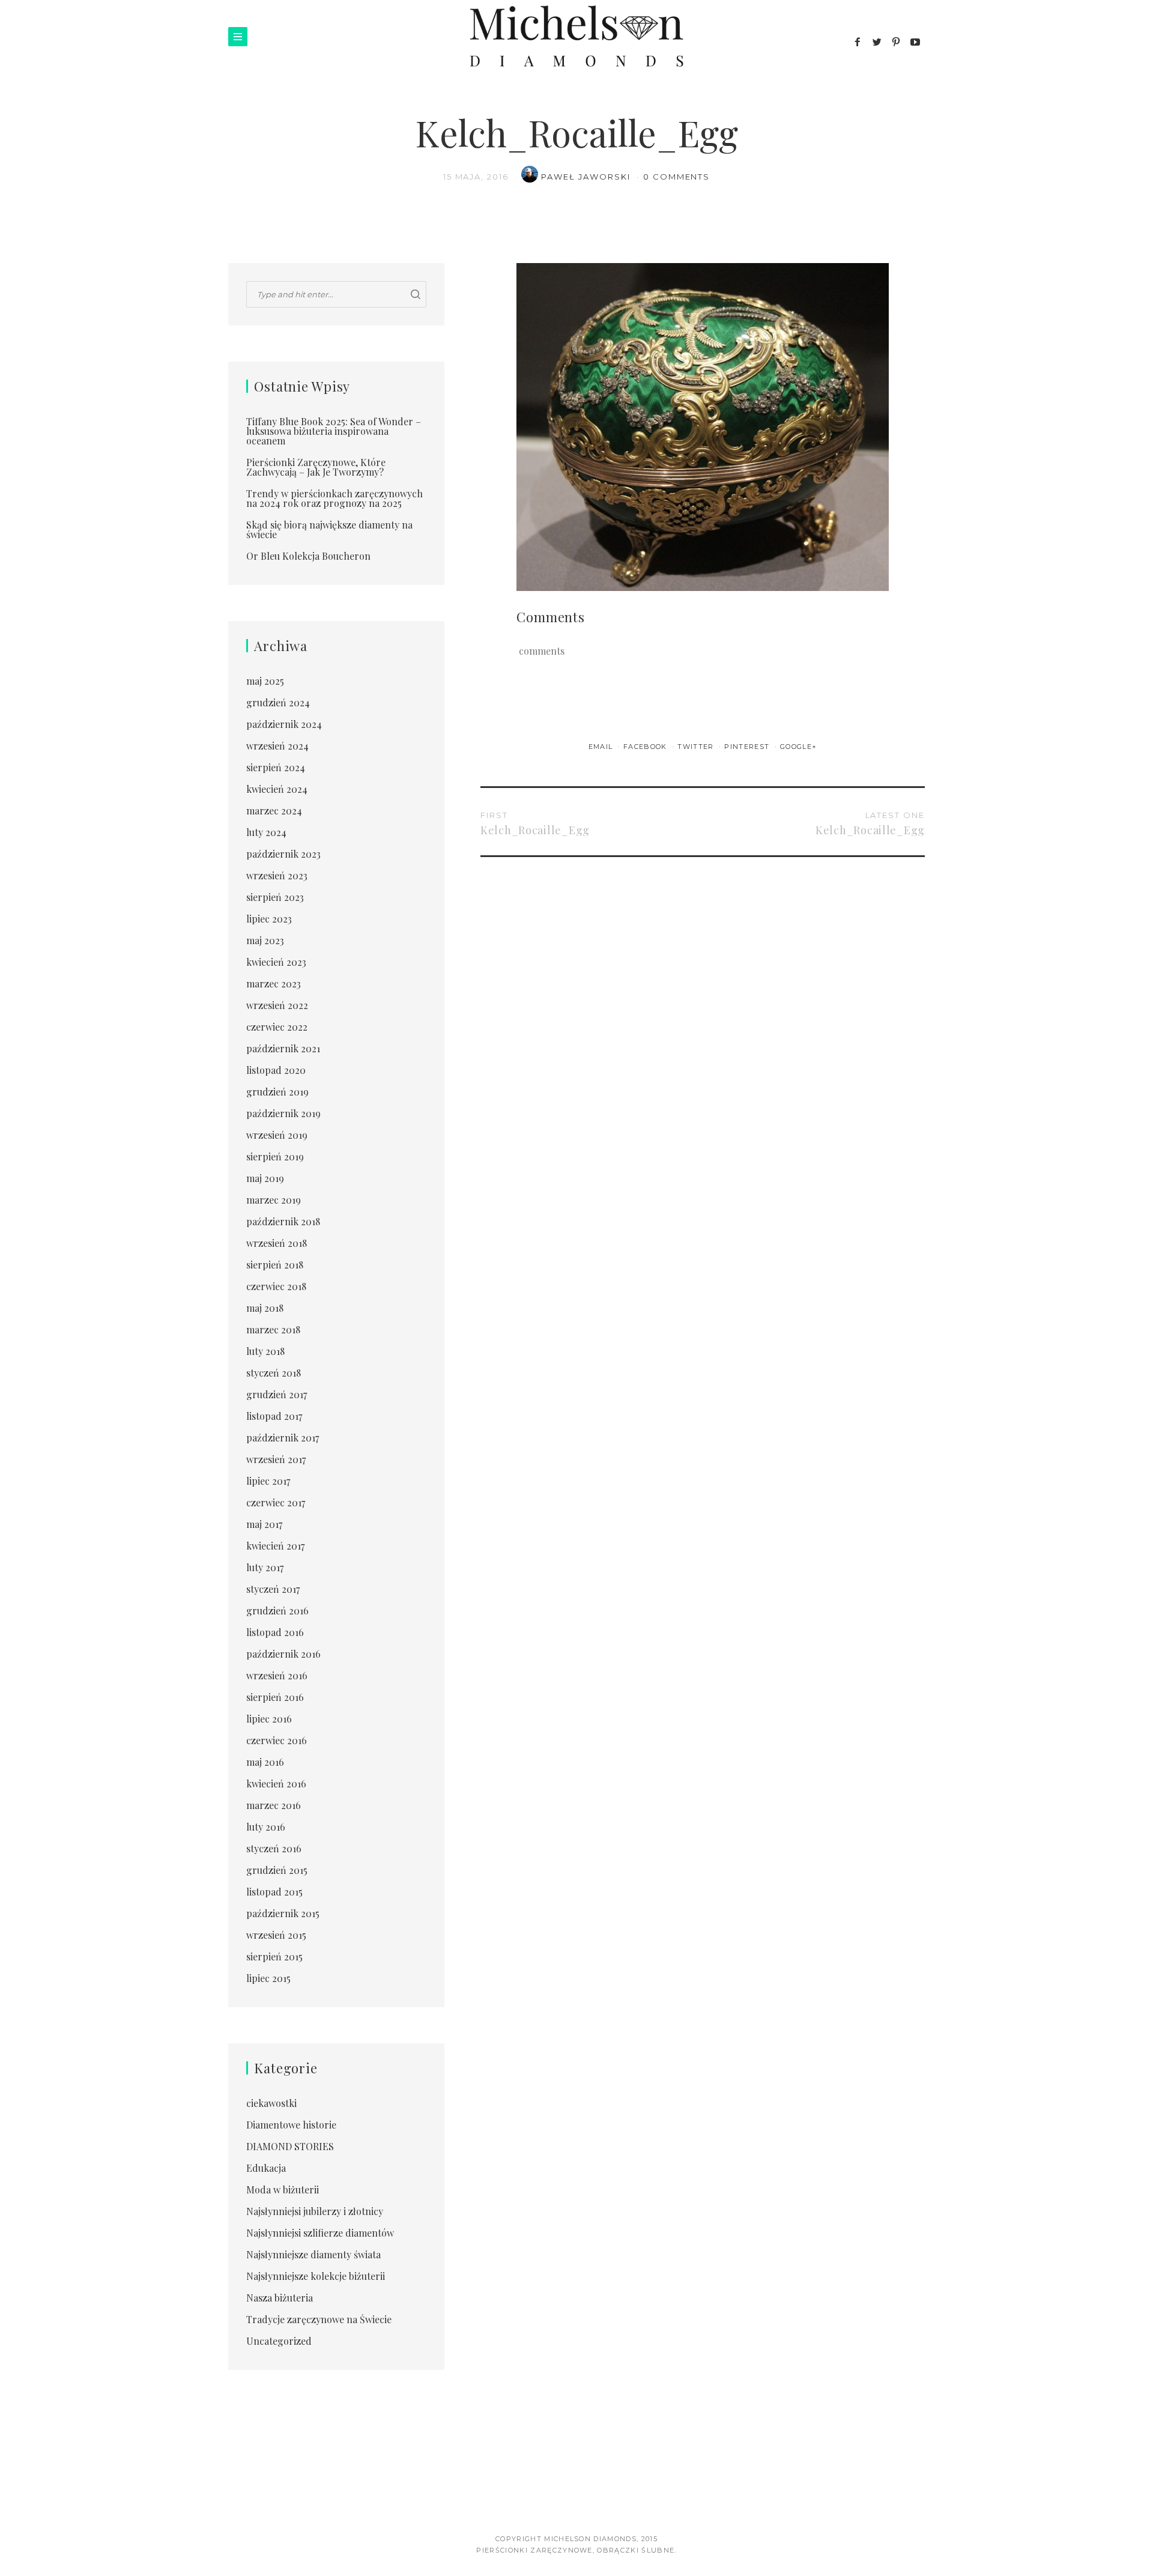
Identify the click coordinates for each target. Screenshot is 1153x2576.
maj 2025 (265, 681)
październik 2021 (283, 1048)
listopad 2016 (275, 1632)
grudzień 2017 (277, 1394)
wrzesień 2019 (277, 1135)
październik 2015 (283, 1913)
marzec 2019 (274, 1200)
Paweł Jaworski (587, 177)
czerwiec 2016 (277, 1740)
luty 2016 (266, 1827)
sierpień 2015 (274, 1956)
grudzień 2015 (277, 1870)
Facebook (646, 747)
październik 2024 (284, 724)
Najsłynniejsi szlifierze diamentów (320, 2233)
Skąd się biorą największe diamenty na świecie (329, 529)
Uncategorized (279, 2341)
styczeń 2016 (274, 1848)
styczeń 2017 (273, 1589)
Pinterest (748, 747)
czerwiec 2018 (276, 1286)
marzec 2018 (273, 1329)
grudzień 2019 (277, 1092)
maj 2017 (264, 1524)
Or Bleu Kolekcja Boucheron (308, 556)
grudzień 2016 (277, 1611)
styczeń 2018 (274, 1373)
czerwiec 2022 (277, 1027)
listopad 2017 (274, 1416)
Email (602, 747)
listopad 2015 (274, 1892)
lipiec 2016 (269, 1719)
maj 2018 (265, 1308)
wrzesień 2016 (277, 1675)
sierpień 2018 (275, 1265)
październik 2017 (283, 1438)
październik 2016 (283, 1654)
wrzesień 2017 (276, 1459)
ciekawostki (271, 2103)
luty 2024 (266, 832)
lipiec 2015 (268, 1978)
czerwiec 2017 (276, 1502)
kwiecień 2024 (277, 789)
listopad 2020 (276, 1070)
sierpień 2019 (275, 1156)
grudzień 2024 (278, 702)
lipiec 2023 (269, 919)
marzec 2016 (274, 1805)
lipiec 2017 (268, 1481)
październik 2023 (283, 854)
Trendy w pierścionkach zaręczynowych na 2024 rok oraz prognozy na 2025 (334, 498)
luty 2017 (265, 1567)
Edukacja (266, 2168)
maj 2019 (265, 1178)
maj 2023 (265, 940)
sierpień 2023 (275, 897)
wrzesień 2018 (277, 1243)
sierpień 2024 (276, 767)
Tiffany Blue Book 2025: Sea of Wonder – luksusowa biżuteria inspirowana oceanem (334, 431)
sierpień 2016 (275, 1697)
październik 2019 (283, 1113)
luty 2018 (265, 1351)
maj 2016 (265, 1762)
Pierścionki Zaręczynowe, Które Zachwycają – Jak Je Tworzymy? (316, 467)
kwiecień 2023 (276, 962)
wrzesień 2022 (277, 1005)
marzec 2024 (274, 811)
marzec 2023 (274, 983)
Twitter (697, 747)
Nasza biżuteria (280, 2298)
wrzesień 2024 (277, 746)
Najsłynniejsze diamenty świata (313, 2254)
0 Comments (677, 177)
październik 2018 (283, 1221)
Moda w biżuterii (283, 2190)
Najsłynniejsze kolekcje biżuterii (316, 2276)
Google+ (798, 747)
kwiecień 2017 (275, 1546)
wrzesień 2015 (276, 1935)
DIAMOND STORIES (290, 2146)
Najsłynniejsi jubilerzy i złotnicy (315, 2211)
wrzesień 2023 (277, 875)
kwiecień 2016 (276, 1784)
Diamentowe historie (291, 2125)
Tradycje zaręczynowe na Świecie (319, 2319)
